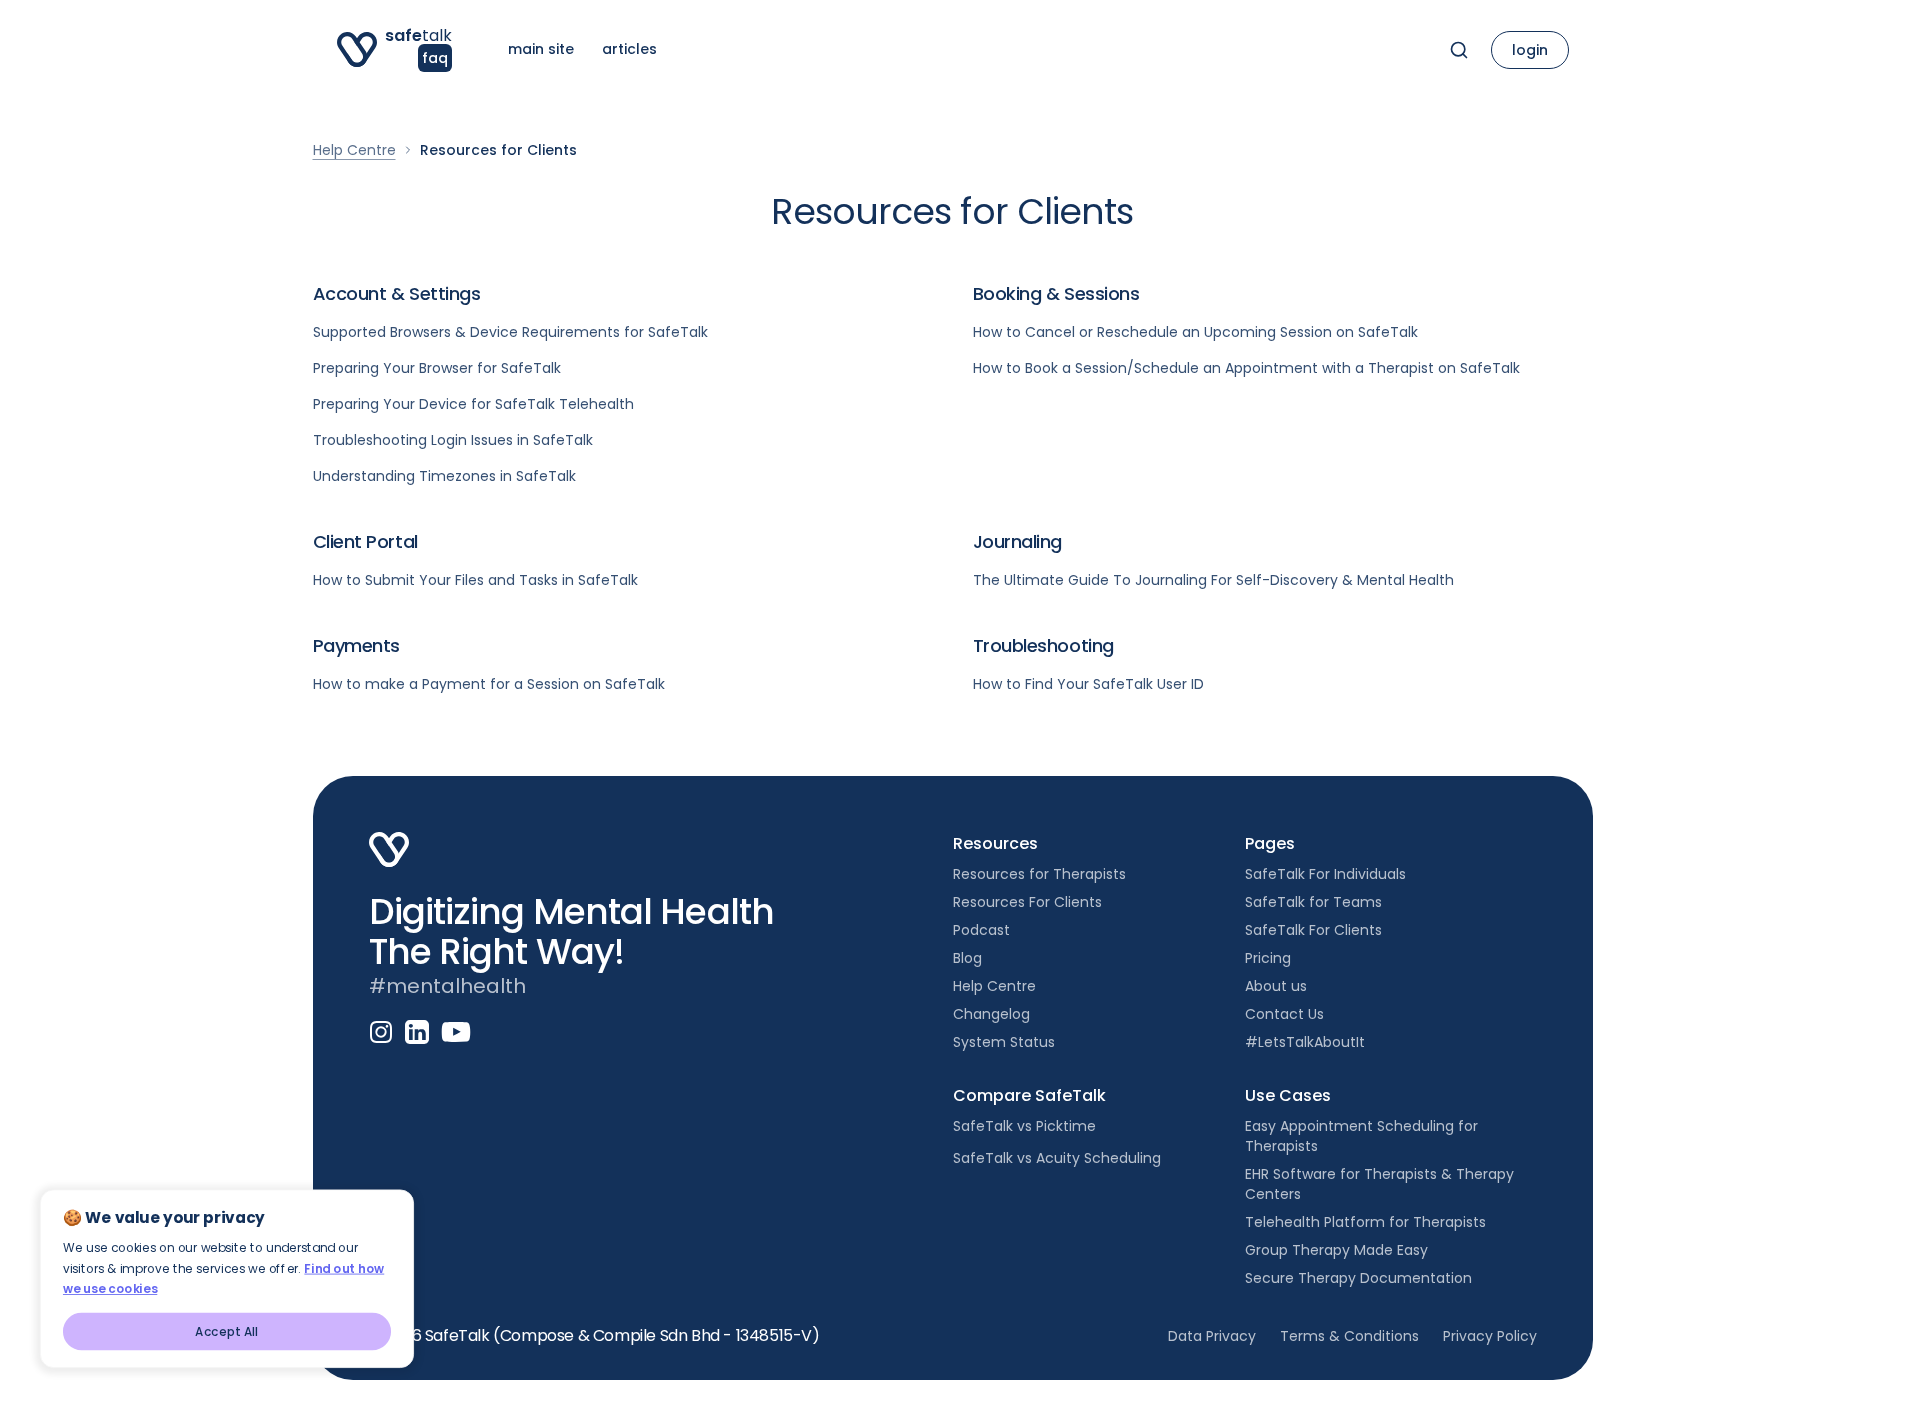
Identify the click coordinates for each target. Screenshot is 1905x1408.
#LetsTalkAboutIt (1305, 1042)
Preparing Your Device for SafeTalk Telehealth (473, 404)
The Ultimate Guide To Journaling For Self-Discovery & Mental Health (1213, 580)
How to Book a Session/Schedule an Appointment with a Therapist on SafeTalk (1246, 368)
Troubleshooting (1043, 645)
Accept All (227, 1331)
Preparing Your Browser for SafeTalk (437, 368)
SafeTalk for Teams (1313, 902)
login (1530, 50)
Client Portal (365, 541)
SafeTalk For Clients (1313, 930)
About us (1276, 986)
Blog (967, 958)
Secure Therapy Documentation (1358, 1278)
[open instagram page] (381, 1032)
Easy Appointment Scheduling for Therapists (1361, 1136)
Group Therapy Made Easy (1336, 1250)
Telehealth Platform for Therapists (1365, 1222)
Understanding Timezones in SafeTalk (444, 476)
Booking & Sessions (1056, 293)
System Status (1004, 1042)
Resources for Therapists (1039, 874)
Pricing (1268, 958)
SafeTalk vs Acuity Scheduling (1057, 1158)
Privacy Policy (1490, 1336)
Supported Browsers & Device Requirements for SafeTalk (510, 332)
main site (541, 49)
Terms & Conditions (1349, 1336)
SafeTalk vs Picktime (1024, 1126)
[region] (260, 1263)
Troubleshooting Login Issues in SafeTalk (453, 440)
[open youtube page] (456, 1032)
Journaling (1018, 541)
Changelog (991, 1014)
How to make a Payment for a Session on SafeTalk (489, 684)
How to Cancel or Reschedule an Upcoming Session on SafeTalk (1195, 332)
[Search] (1459, 50)
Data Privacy (1212, 1336)
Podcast (981, 930)
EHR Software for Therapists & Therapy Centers (1379, 1184)
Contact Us (1284, 1014)
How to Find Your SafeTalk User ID (1088, 684)
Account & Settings (397, 293)
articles (629, 49)
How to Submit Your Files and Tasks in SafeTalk (475, 580)
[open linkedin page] (417, 1032)
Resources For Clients (1027, 902)
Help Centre (354, 150)
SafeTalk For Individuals (1325, 874)
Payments (356, 645)
